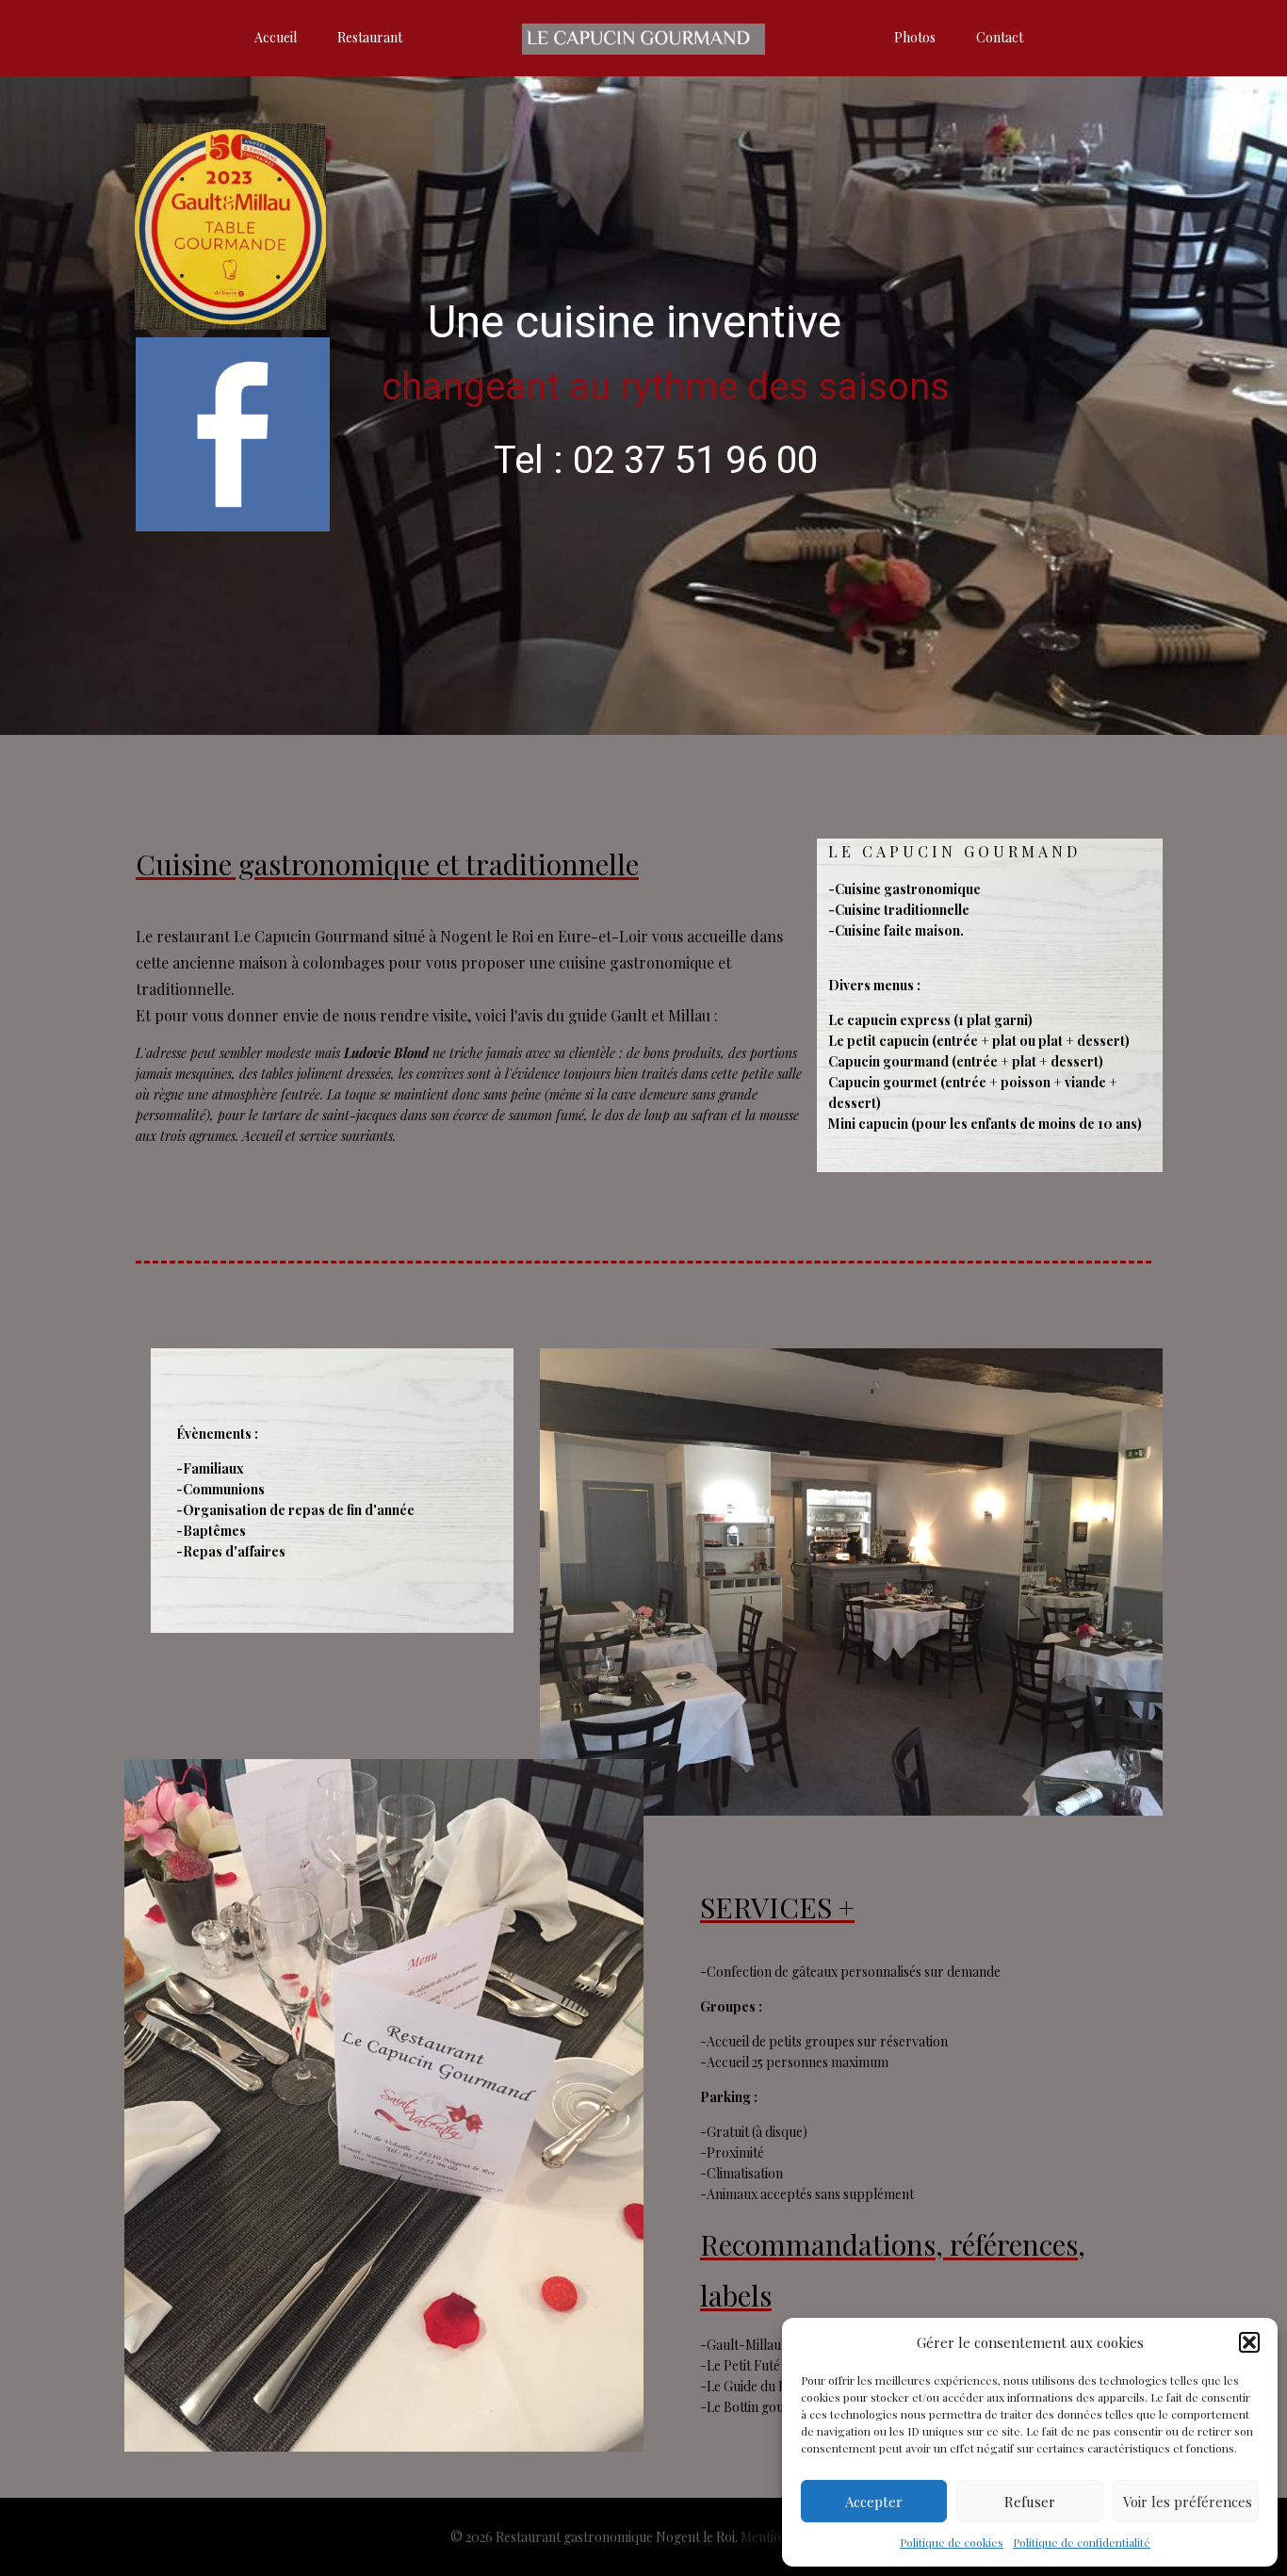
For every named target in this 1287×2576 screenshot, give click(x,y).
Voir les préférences (1188, 2502)
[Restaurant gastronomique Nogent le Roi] (644, 38)
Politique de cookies (952, 2542)
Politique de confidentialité (1082, 2542)
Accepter (874, 2502)
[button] (1249, 2342)
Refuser (1030, 2502)
